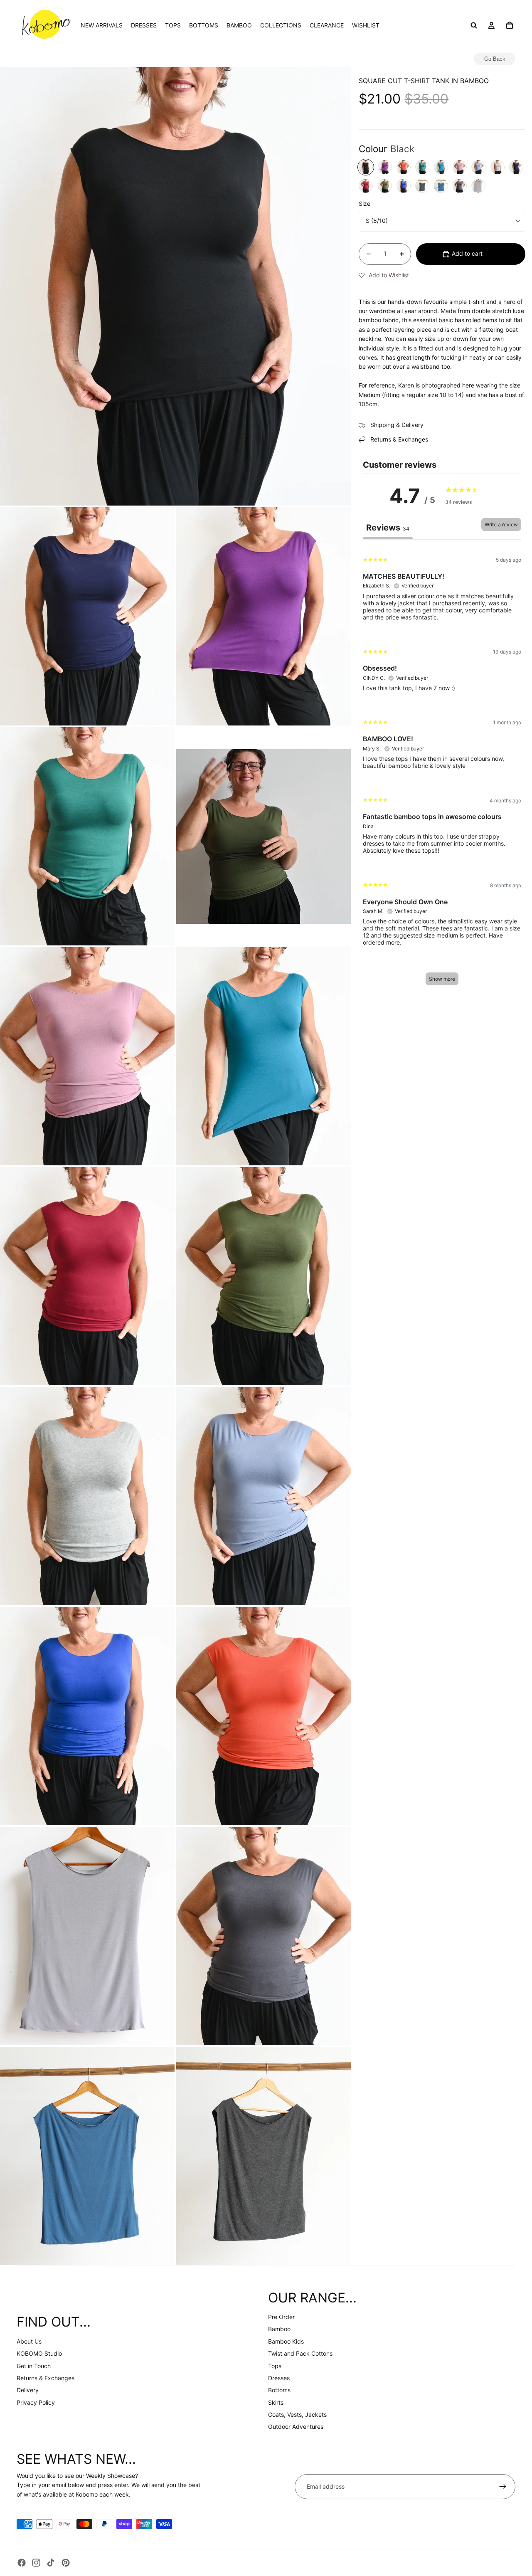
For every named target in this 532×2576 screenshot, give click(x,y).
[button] (384, 275)
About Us (29, 2341)
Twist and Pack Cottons (300, 2353)
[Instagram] (36, 2563)
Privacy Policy (36, 2402)
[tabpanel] (442, 770)
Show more (442, 979)
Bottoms (279, 2390)
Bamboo (279, 2329)
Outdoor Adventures (296, 2427)
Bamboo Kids (286, 2341)
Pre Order (281, 2317)
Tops (275, 2366)
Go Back (495, 59)
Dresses (279, 2378)
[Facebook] (22, 2563)
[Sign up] (503, 2487)
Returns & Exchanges (46, 2378)
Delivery (28, 2390)
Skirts (276, 2402)
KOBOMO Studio (39, 2353)
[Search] (474, 25)
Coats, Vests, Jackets (297, 2414)
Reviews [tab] (388, 528)
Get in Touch (34, 2366)
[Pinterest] (66, 2563)
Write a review (501, 524)
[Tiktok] (51, 2563)
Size (365, 204)
